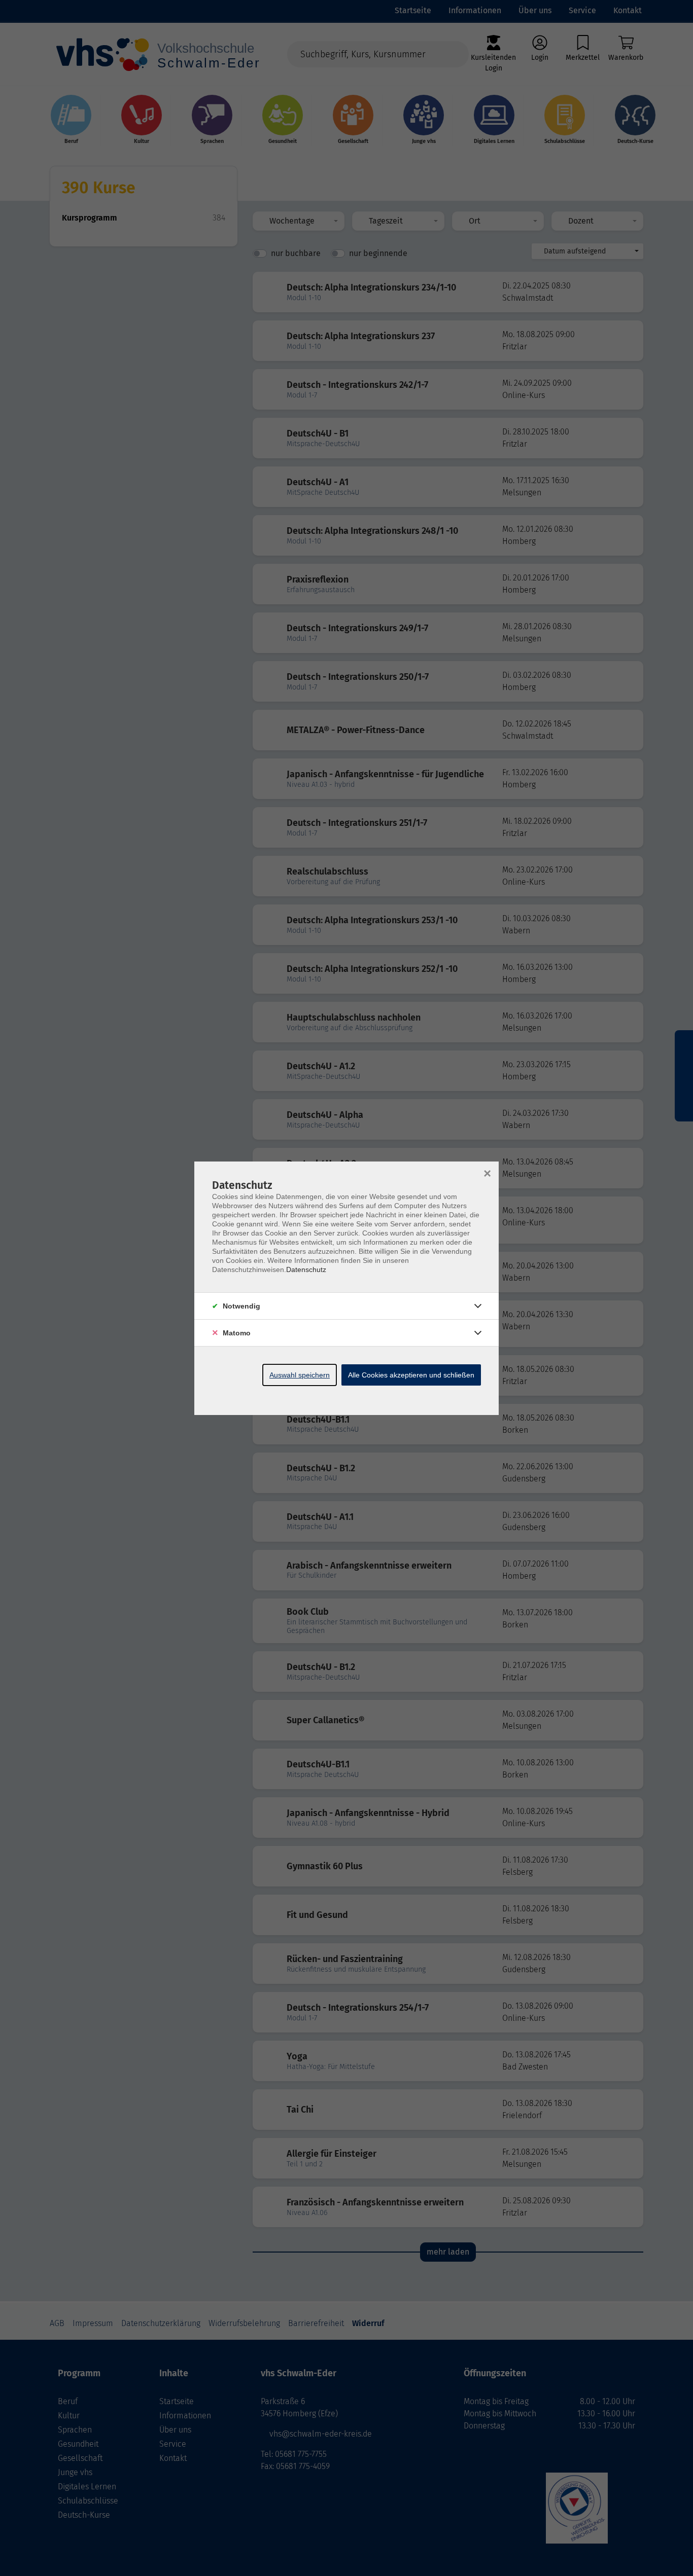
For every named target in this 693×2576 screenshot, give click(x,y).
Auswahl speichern (300, 1375)
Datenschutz (306, 1269)
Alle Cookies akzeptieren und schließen (411, 1375)
